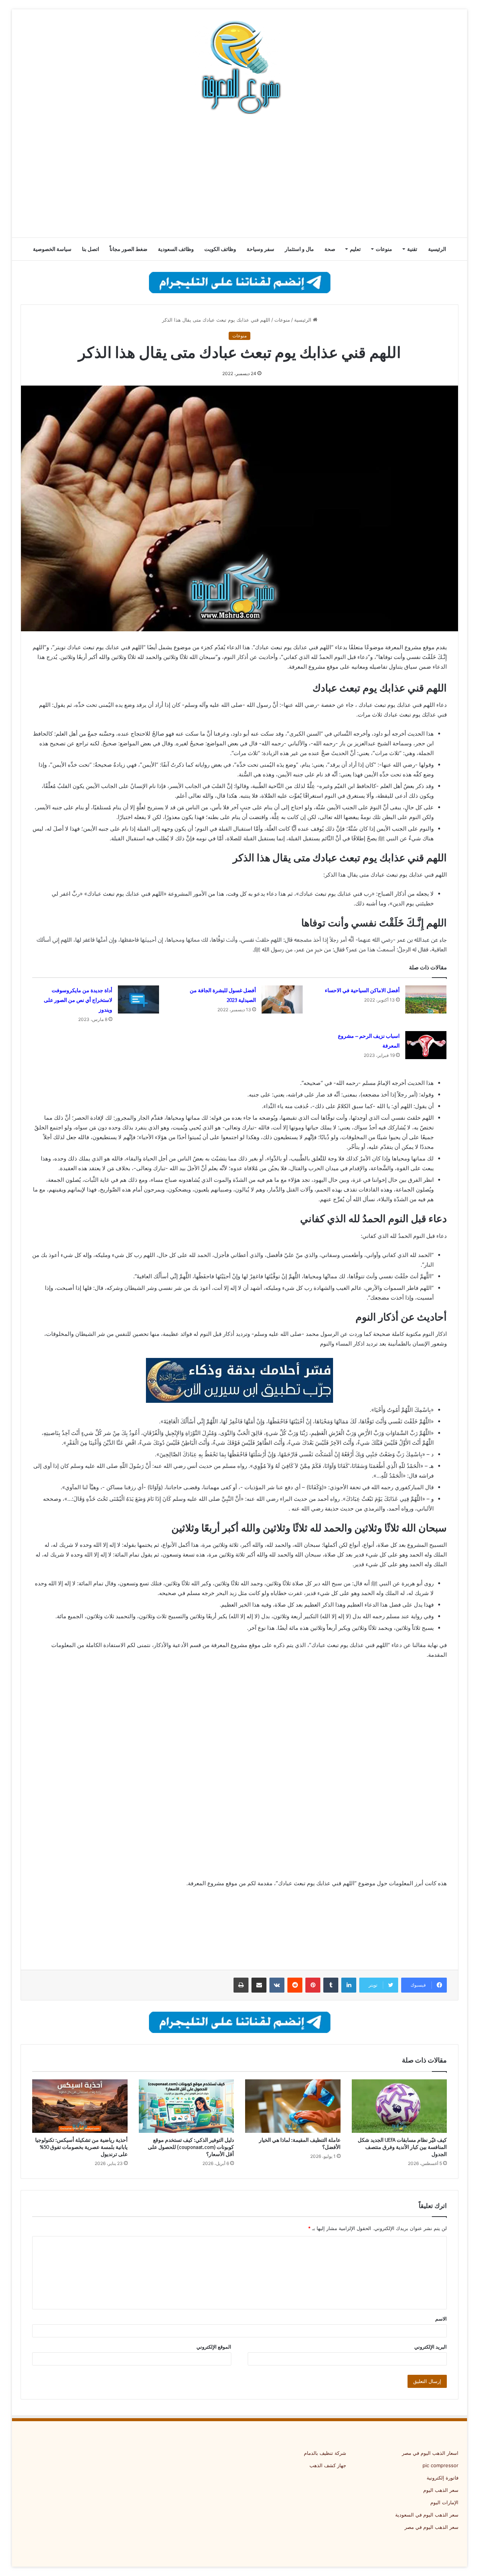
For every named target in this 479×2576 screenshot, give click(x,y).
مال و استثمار (299, 249)
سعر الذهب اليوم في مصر (431, 2527)
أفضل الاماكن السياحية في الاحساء (362, 990)
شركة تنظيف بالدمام (325, 2453)
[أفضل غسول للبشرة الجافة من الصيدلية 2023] (282, 999)
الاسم (441, 2319)
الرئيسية (437, 249)
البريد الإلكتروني (431, 2347)
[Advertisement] (239, 178)
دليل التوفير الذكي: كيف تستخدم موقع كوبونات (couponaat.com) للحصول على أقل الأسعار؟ (191, 2147)
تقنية (412, 249)
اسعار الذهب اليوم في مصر (430, 2453)
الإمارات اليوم (444, 2502)
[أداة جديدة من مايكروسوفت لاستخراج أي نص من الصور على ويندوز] (138, 999)
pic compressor (440, 2465)
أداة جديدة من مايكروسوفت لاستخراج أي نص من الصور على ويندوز (78, 1000)
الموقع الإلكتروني (214, 2347)
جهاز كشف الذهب (328, 2465)
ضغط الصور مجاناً (129, 249)
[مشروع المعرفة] (239, 67)
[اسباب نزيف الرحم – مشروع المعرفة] (426, 1045)
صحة (330, 249)
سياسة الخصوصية (52, 249)
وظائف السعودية (176, 249)
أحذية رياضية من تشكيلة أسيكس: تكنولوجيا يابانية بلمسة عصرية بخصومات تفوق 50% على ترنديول (81, 2147)
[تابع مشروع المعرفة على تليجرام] (240, 282)
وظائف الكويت (220, 249)
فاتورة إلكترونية (443, 2478)
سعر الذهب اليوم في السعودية (427, 2515)
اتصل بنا (91, 249)
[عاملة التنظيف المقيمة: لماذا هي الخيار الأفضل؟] (293, 2106)
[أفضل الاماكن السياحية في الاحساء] (426, 999)
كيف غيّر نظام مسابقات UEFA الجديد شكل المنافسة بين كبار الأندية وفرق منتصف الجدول (402, 2147)
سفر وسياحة (260, 249)
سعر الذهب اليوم (441, 2490)
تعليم (355, 249)
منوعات (384, 249)
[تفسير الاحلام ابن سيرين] (239, 1380)
